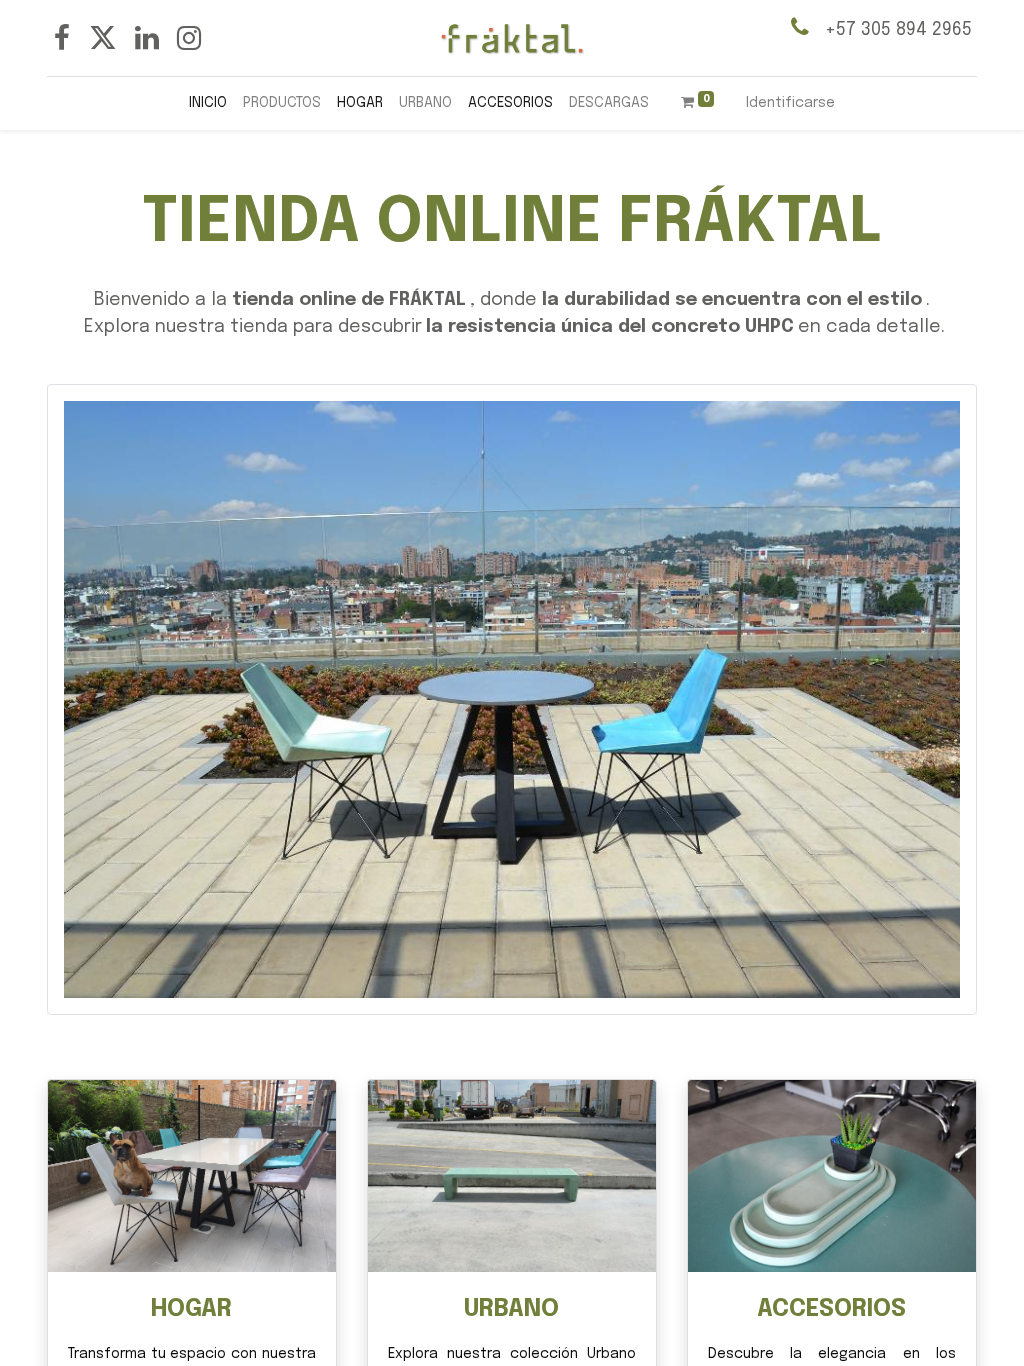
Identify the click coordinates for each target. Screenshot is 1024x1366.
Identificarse (790, 103)
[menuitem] (208, 103)
